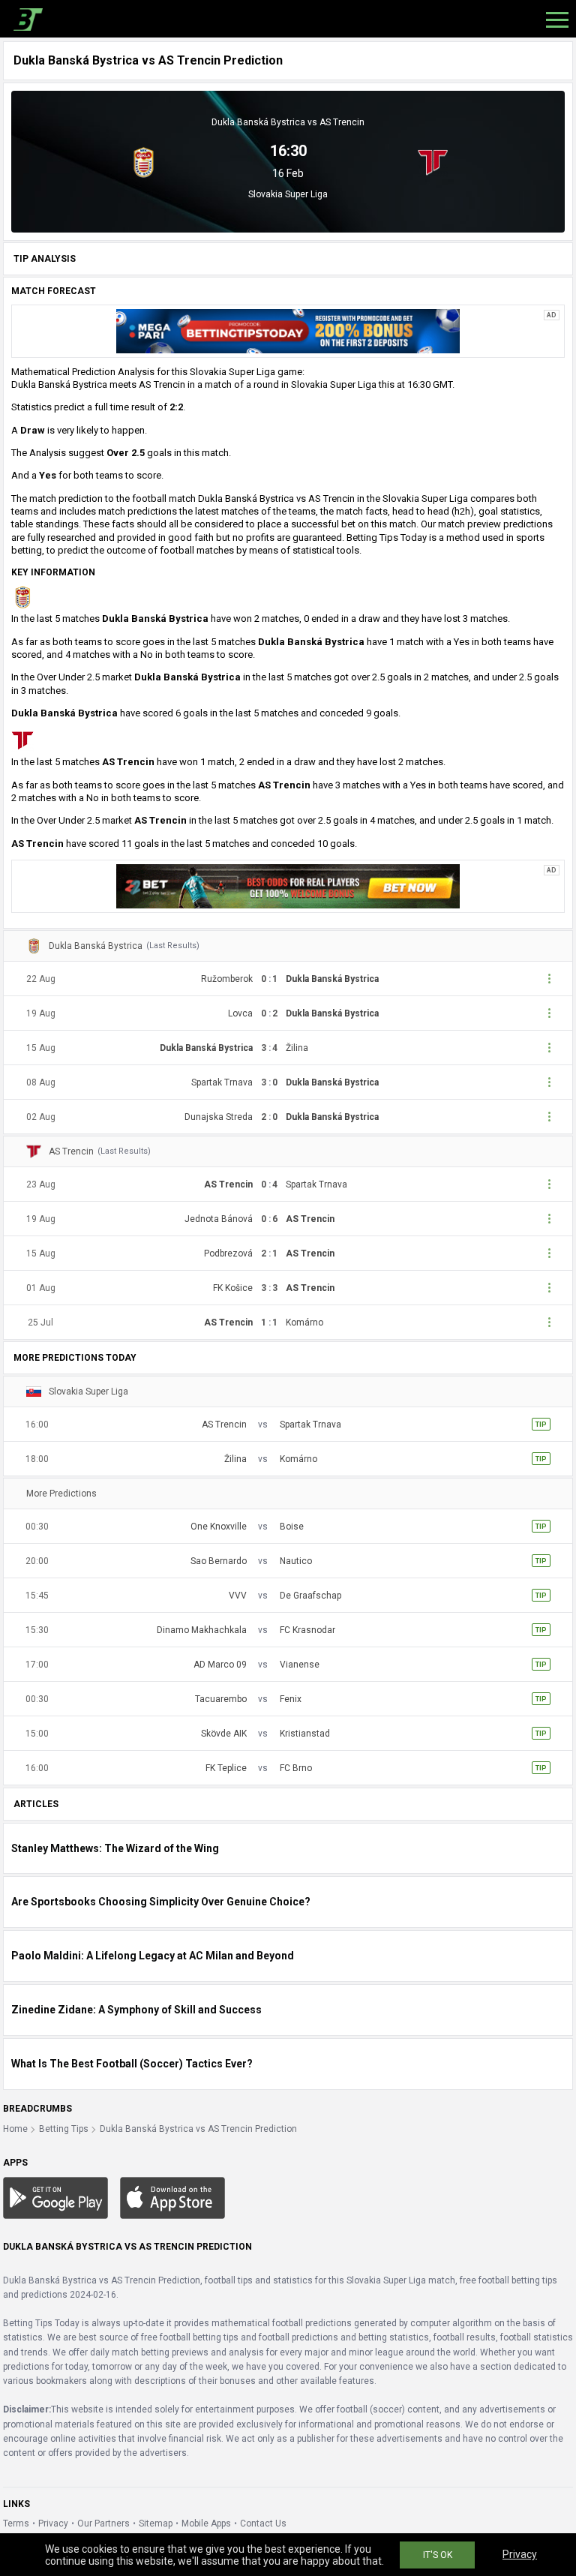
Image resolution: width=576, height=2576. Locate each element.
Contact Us (263, 2523)
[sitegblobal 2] (288, 885)
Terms (16, 2523)
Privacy (53, 2523)
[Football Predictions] (25, 19)
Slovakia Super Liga (288, 194)
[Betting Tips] (55, 2197)
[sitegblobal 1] (288, 331)
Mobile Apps (206, 2523)
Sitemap (156, 2523)
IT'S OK (438, 2555)
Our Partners (103, 2523)
